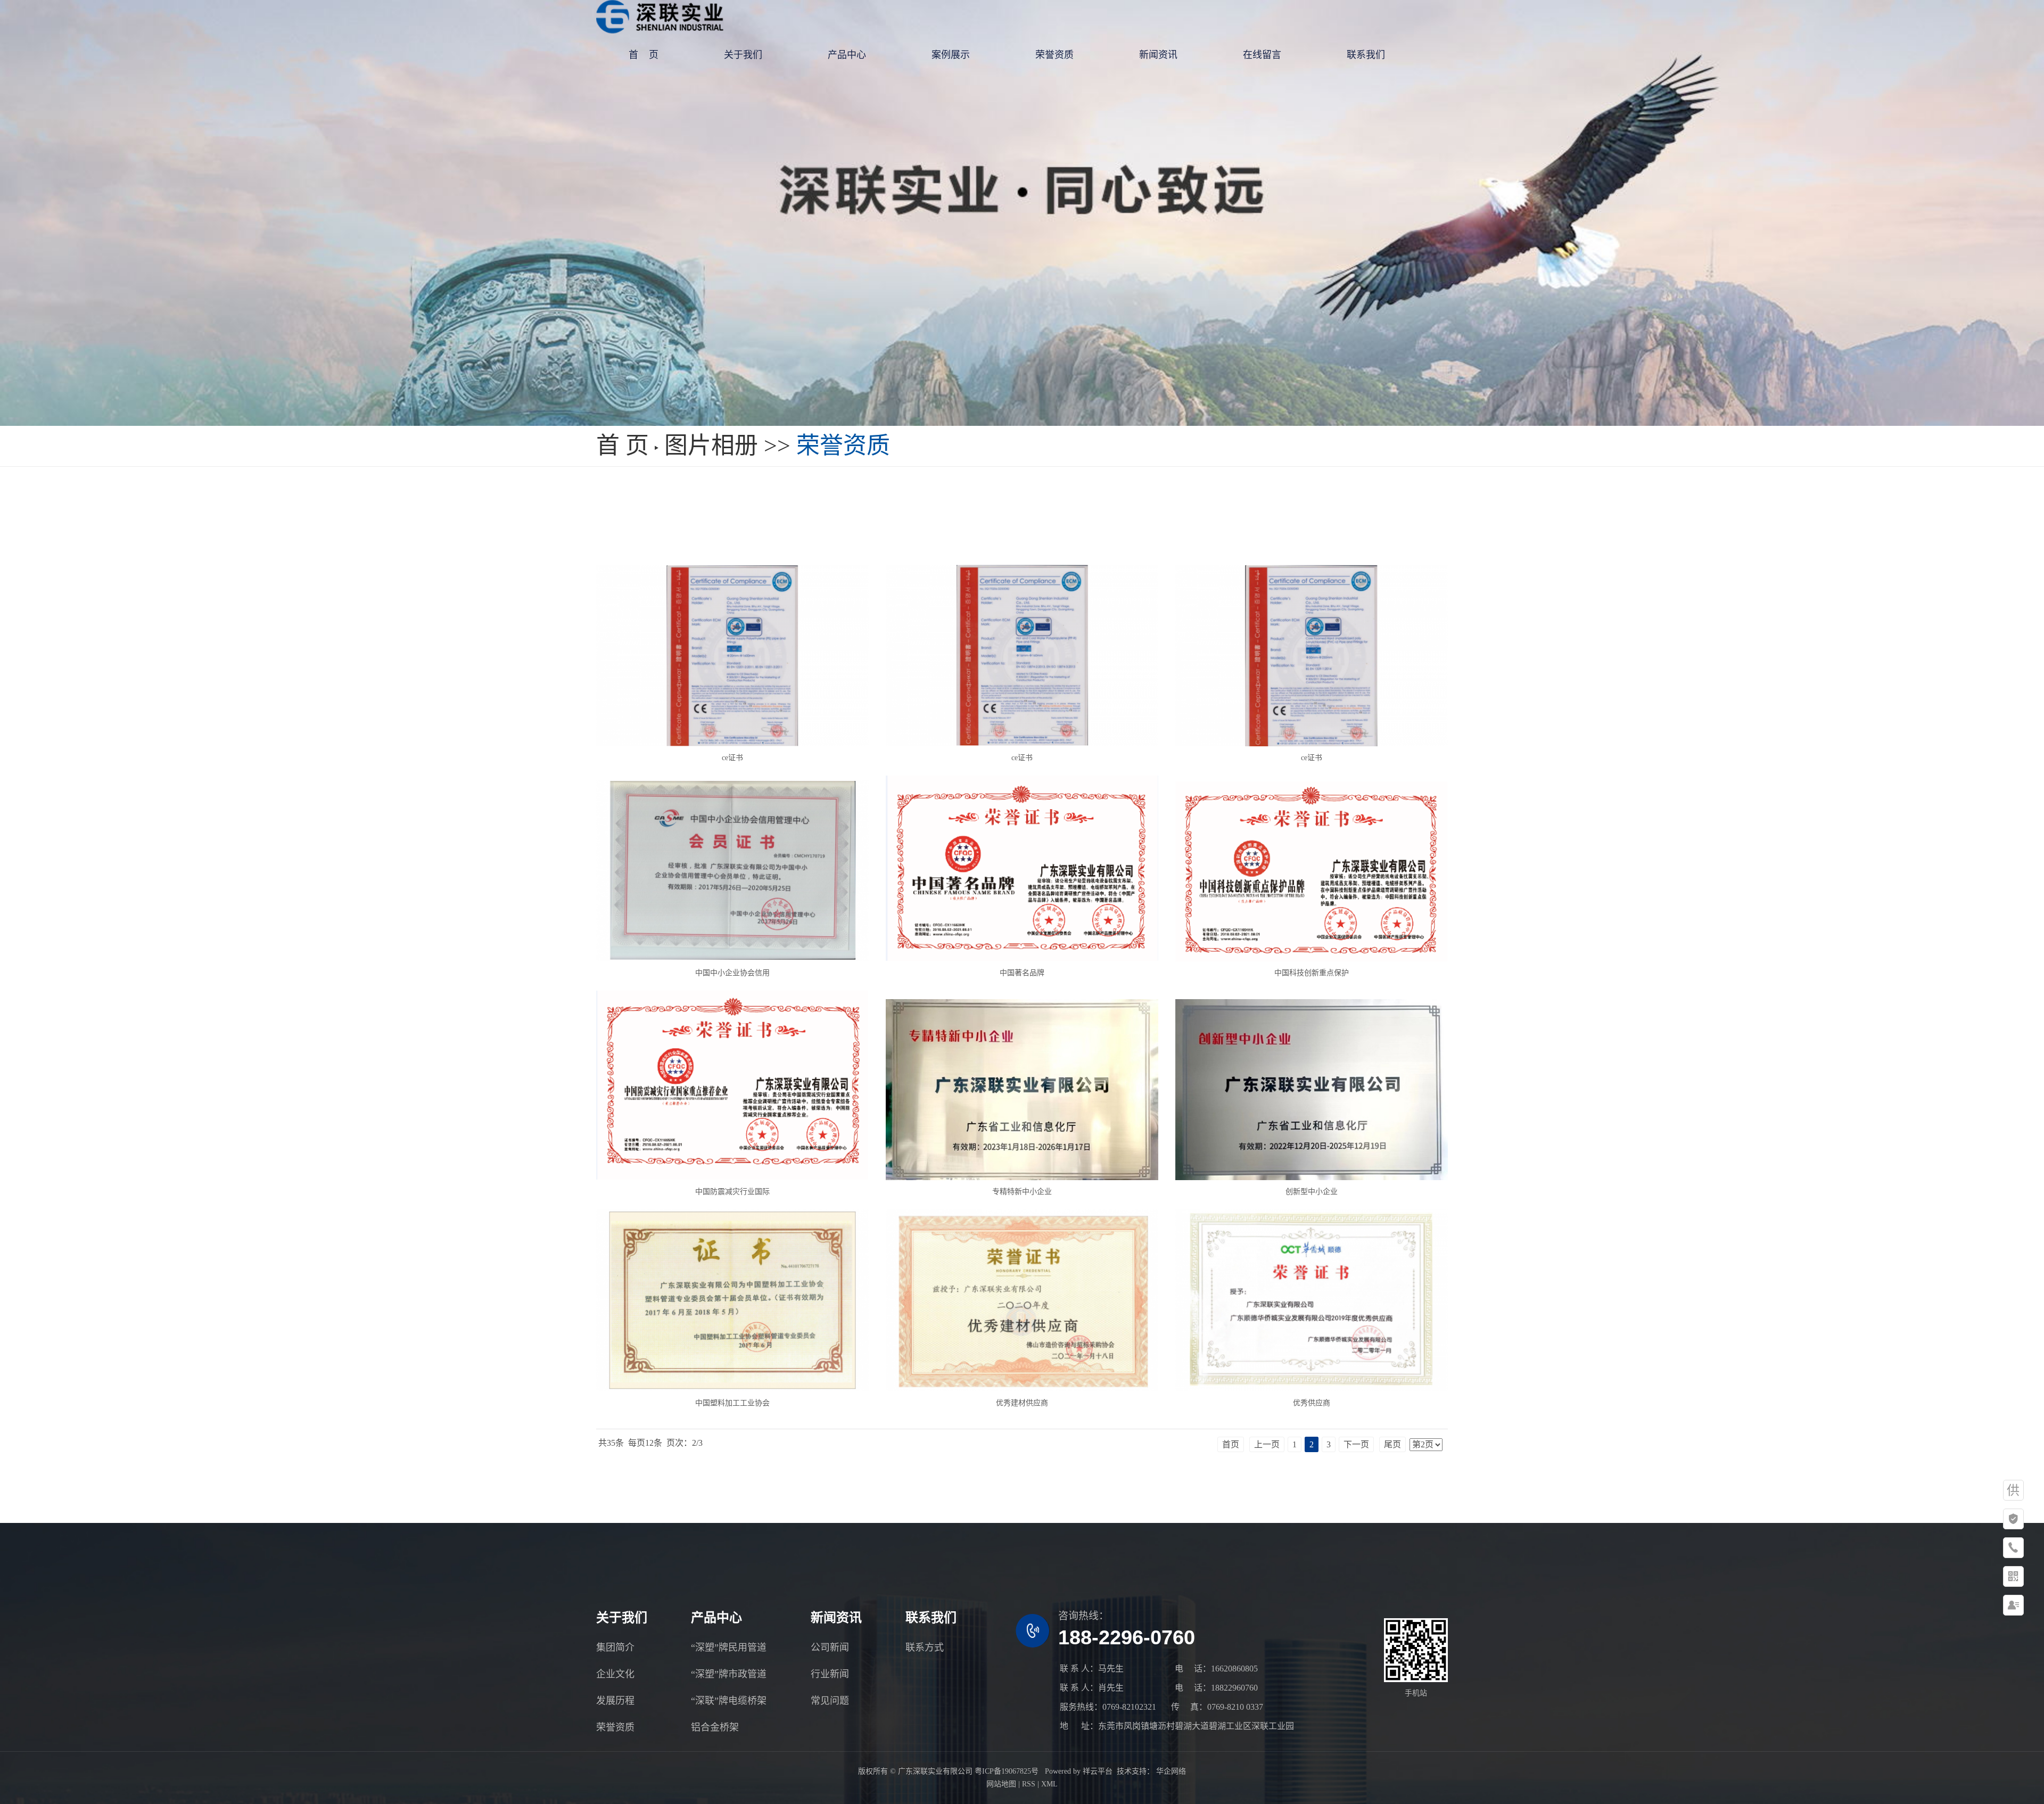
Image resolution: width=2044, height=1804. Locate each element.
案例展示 (951, 55)
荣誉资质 (1054, 55)
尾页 (1392, 1444)
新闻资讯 (1158, 55)
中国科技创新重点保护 (1312, 973)
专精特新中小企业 (1022, 1192)
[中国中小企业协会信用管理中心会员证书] (732, 871)
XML (1049, 1784)
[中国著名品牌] (1022, 868)
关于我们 (743, 55)
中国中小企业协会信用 (732, 973)
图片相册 (711, 446)
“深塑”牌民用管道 (729, 1648)
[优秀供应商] (1311, 1300)
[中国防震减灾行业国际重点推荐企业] (732, 1086)
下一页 (1356, 1444)
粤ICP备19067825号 (1007, 1771)
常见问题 (830, 1701)
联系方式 (925, 1648)
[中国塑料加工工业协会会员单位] (732, 1300)
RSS (1029, 1784)
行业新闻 (830, 1674)
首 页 (644, 55)
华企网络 (1170, 1771)
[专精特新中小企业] (1022, 1090)
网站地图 (1001, 1784)
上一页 (1267, 1444)
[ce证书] (732, 656)
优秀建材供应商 (1022, 1403)
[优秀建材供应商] (1022, 1300)
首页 (1231, 1444)
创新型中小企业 (1312, 1192)
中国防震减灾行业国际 (732, 1192)
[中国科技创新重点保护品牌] (1311, 871)
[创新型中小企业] (1311, 1090)
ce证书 (732, 758)
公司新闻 (830, 1648)
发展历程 (615, 1701)
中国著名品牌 (1022, 973)
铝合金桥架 (715, 1727)
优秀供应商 (1312, 1403)
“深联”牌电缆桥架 (729, 1701)
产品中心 (847, 55)
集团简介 (615, 1648)
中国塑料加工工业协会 (732, 1403)
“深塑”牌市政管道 (729, 1674)
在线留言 (1262, 55)
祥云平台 (1098, 1771)
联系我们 (1366, 55)
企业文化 (615, 1674)
